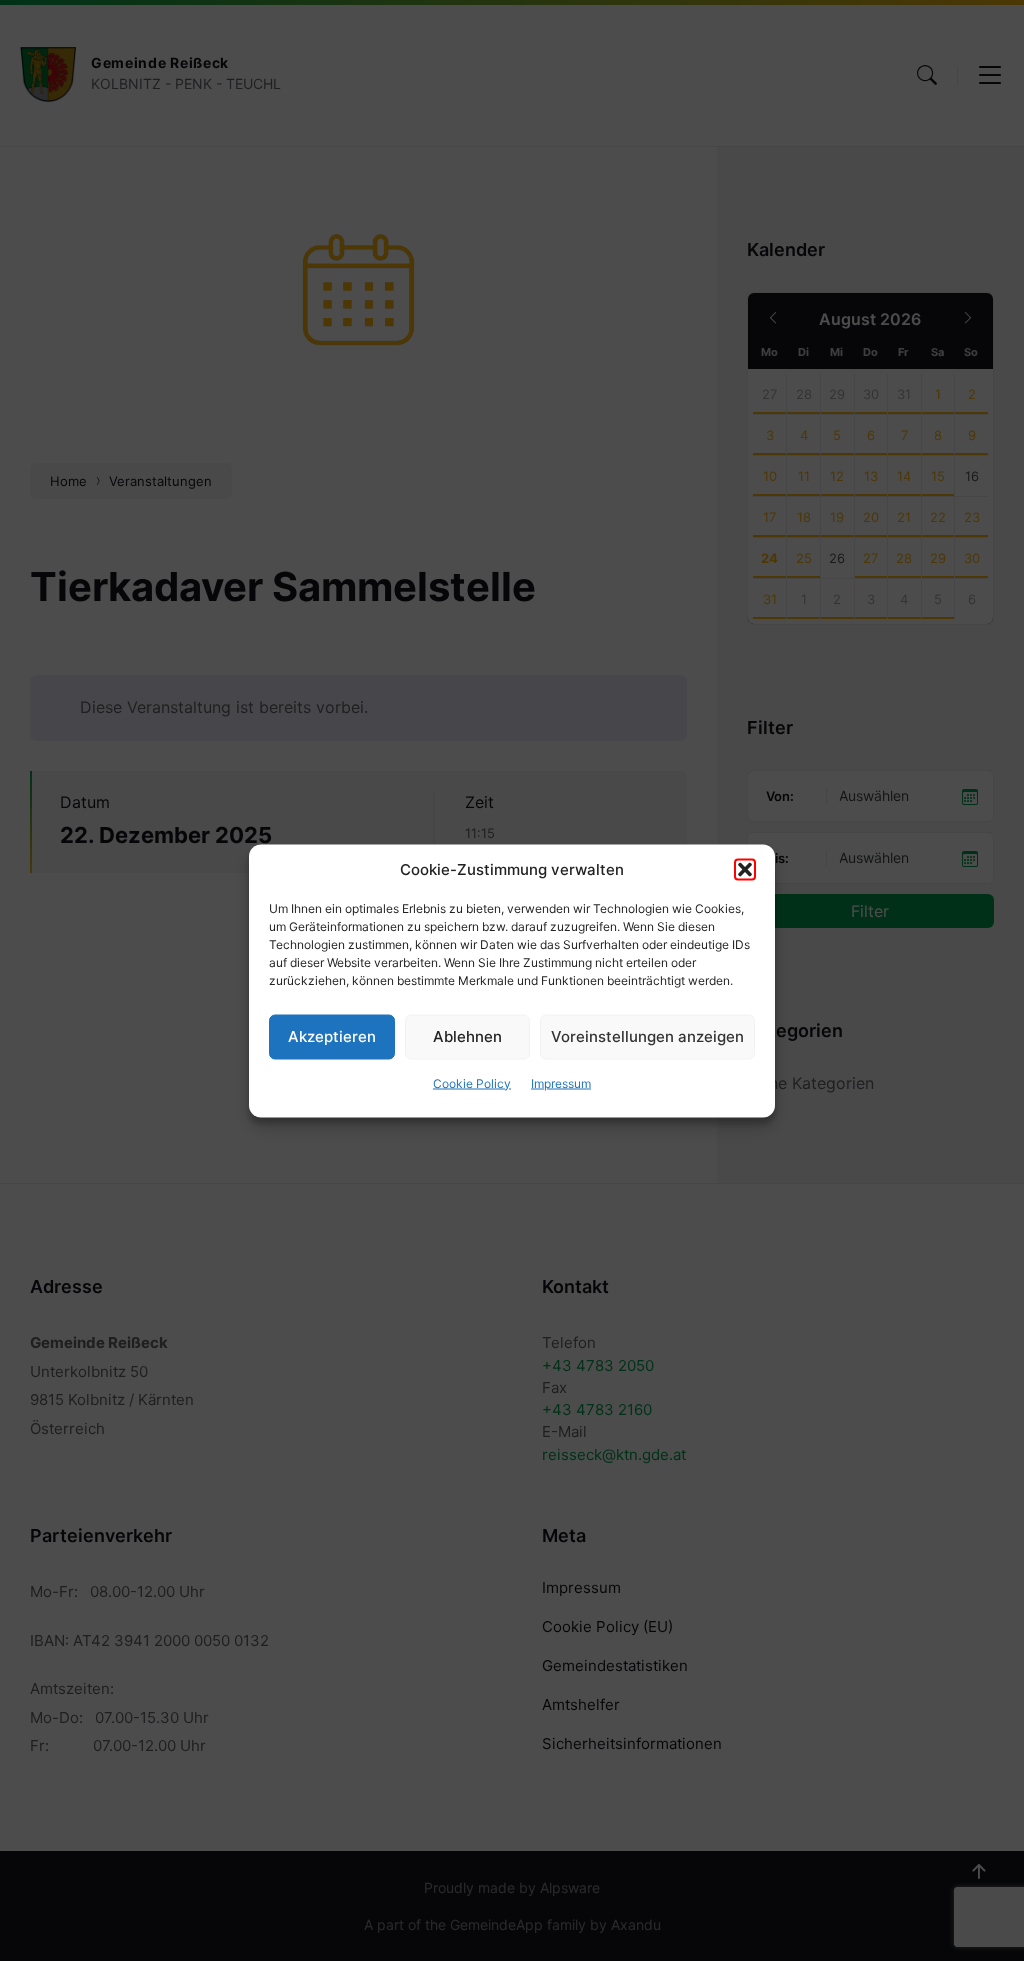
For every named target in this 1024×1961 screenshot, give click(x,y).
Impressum (561, 1082)
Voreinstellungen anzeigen (647, 1036)
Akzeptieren (332, 1036)
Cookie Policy (472, 1082)
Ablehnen (467, 1036)
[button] (745, 869)
